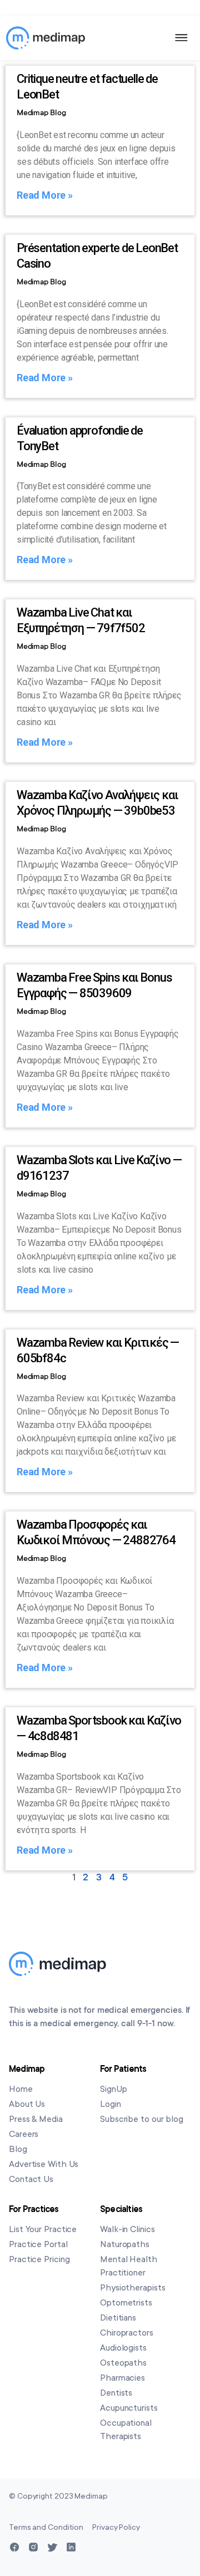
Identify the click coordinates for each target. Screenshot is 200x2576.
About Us (27, 2104)
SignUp (113, 2089)
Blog (18, 2149)
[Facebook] (14, 2547)
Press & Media (36, 2119)
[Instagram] (33, 2547)
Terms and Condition (46, 2527)
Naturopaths (125, 2244)
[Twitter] (52, 2547)
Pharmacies (122, 2378)
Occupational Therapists (126, 2430)
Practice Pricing (39, 2259)
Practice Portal (38, 2244)
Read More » (45, 195)
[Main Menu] (182, 38)
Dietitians (118, 2318)
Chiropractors (127, 2333)
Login (111, 2104)
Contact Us (31, 2179)
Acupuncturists (129, 2408)
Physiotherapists (132, 2288)
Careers (24, 2134)
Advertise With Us (44, 2164)
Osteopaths (123, 2363)
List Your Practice (43, 2229)
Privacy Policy (116, 2527)
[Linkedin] (71, 2547)
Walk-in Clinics (127, 2229)
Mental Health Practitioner (129, 2266)
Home (21, 2089)
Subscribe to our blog (142, 2119)
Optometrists (126, 2303)
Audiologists (123, 2348)
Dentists (116, 2393)
